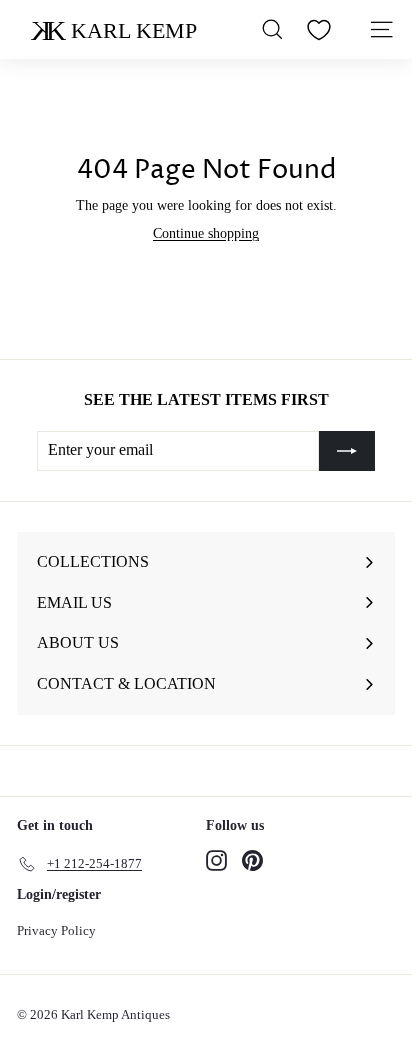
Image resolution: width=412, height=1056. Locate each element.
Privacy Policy (56, 930)
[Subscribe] (347, 451)
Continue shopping (206, 233)
